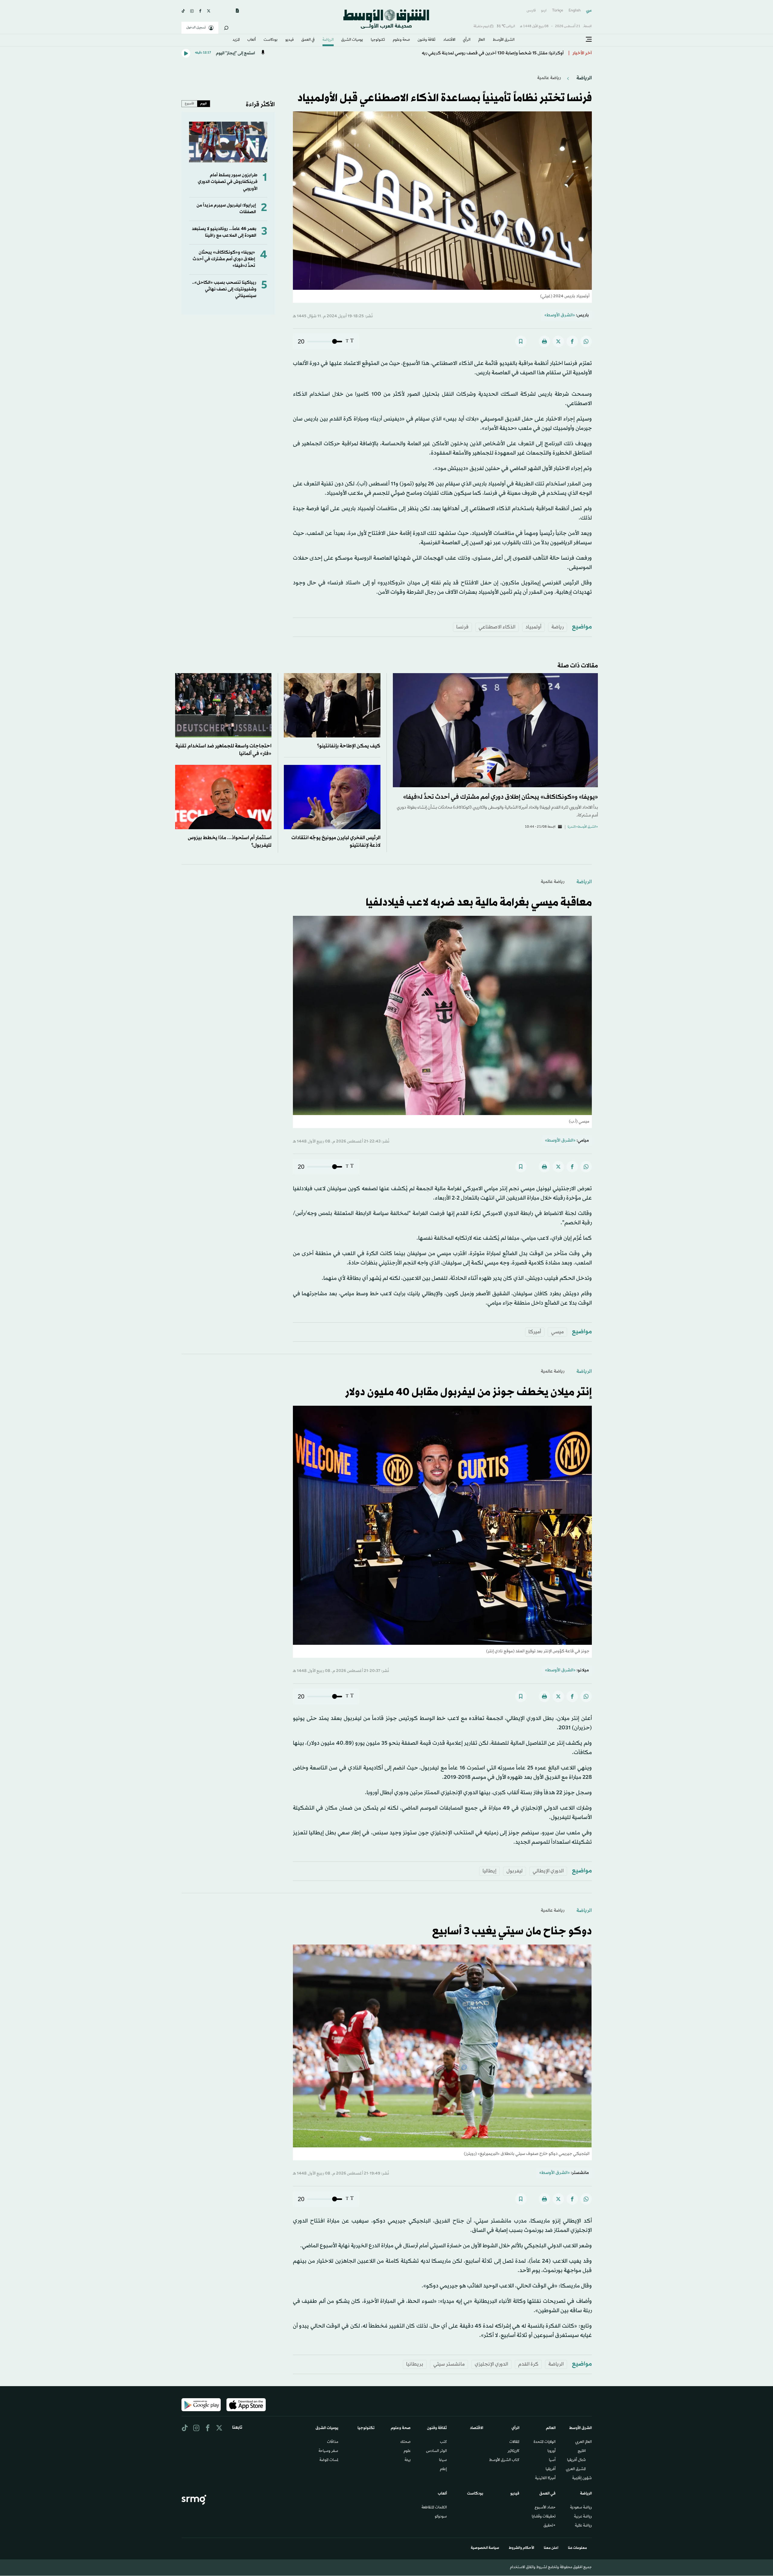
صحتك (406, 2442)
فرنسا (462, 627)
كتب (443, 2442)
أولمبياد (533, 627)
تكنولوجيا (378, 40)
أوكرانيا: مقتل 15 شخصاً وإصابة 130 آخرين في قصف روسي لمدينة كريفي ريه (493, 53)
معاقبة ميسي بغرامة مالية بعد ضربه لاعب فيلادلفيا (479, 903)
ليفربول (515, 1871)
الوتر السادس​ (436, 2451)
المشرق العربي (576, 2469)
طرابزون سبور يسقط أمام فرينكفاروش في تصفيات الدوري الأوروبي (228, 182)
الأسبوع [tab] (189, 104)
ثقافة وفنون (427, 40)
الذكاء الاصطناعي (497, 627)
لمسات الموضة (329, 2460)
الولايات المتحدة (545, 2442)
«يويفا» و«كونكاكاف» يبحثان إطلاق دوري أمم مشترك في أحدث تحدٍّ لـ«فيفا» (224, 259)
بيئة (408, 2460)
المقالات (514, 2442)
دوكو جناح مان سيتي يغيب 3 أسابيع (512, 1932)
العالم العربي (584, 2442)
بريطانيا (415, 2364)
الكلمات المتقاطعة (434, 2508)
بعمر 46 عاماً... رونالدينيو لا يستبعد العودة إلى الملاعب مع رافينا (224, 232)
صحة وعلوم (401, 40)
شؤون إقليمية (582, 2479)
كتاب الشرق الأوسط (504, 2460)
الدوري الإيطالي (548, 1871)
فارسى (531, 11)
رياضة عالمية (549, 78)
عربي (589, 11)
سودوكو (441, 2517)
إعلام (443, 2469)
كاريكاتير (513, 2451)
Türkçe (558, 11)
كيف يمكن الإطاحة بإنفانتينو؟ (349, 746)
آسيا (552, 2460)
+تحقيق (550, 2526)
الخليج (582, 2451)
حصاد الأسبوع (545, 2508)
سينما (443, 2460)
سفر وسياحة (328, 2451)
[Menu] (589, 40)
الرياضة (328, 40)
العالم (482, 40)
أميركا (535, 1332)
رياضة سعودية (581, 2508)
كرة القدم (528, 2364)
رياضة (558, 627)
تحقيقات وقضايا (544, 2517)
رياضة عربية (583, 2517)
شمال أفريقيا (576, 2460)
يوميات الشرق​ (352, 40)
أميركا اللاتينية (545, 2479)
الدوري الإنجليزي (491, 2364)
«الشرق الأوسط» (560, 315)
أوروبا (552, 2451)
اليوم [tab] (204, 104)
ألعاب (252, 40)
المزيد (236, 40)
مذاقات (333, 2442)
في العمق (308, 40)
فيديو (290, 40)
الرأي (467, 40)
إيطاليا (489, 1871)
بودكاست (271, 40)
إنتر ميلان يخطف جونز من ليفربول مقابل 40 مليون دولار (468, 1392)
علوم (407, 2451)
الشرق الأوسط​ (504, 40)
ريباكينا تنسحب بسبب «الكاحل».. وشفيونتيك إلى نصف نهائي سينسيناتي (224, 289)
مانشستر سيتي (449, 2364)
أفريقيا (551, 2469)
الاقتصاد (449, 40)
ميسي (557, 1332)
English (575, 11)
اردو (544, 11)
